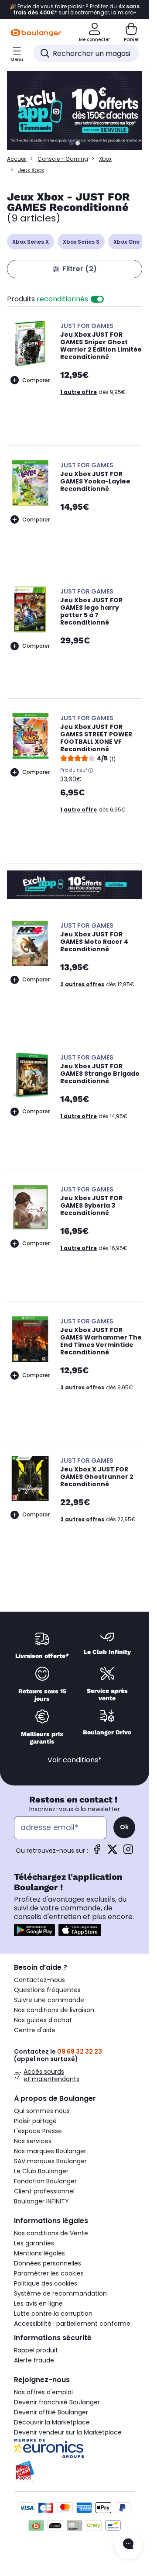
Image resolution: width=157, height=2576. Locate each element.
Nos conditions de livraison (54, 2010)
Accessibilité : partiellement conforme (72, 2324)
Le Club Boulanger (41, 2171)
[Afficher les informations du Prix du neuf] (91, 770)
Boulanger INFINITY (41, 2201)
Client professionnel (44, 2191)
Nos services (33, 2141)
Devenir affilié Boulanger (51, 2412)
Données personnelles (48, 2263)
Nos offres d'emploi (43, 2392)
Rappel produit (36, 2350)
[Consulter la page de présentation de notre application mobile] (34, 1930)
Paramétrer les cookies (49, 2273)
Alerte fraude (34, 2360)
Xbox (105, 159)
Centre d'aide (35, 2030)
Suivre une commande (49, 2000)
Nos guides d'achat (43, 2020)
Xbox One (126, 242)
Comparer (36, 380)
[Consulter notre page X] (113, 1852)
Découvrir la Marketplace (52, 2422)
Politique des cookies (46, 2283)
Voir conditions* (75, 1760)
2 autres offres (82, 984)
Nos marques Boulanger (50, 2151)
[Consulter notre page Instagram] (128, 1852)
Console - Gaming (63, 159)
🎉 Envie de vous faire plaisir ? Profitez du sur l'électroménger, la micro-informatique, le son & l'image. (75, 10)
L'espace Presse (38, 2131)
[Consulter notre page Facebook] (97, 1852)
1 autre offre (78, 392)
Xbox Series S (81, 242)
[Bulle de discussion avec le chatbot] (128, 2545)
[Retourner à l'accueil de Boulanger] (36, 33)
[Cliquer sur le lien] (78, 110)
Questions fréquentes (47, 1990)
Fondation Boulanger (45, 2181)
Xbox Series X (31, 242)
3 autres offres (82, 1387)
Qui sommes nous (42, 2111)
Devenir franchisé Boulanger (57, 2402)
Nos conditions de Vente (51, 2233)
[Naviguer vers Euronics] (75, 2448)
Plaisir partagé (35, 2121)
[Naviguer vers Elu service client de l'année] (75, 2472)
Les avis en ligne (38, 2303)
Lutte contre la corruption (53, 2314)
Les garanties (34, 2243)
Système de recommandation (60, 2293)
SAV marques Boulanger (50, 2161)
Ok (124, 1827)
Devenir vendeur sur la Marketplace (68, 2432)
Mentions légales (39, 2253)
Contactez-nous (39, 1980)
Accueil (17, 159)
